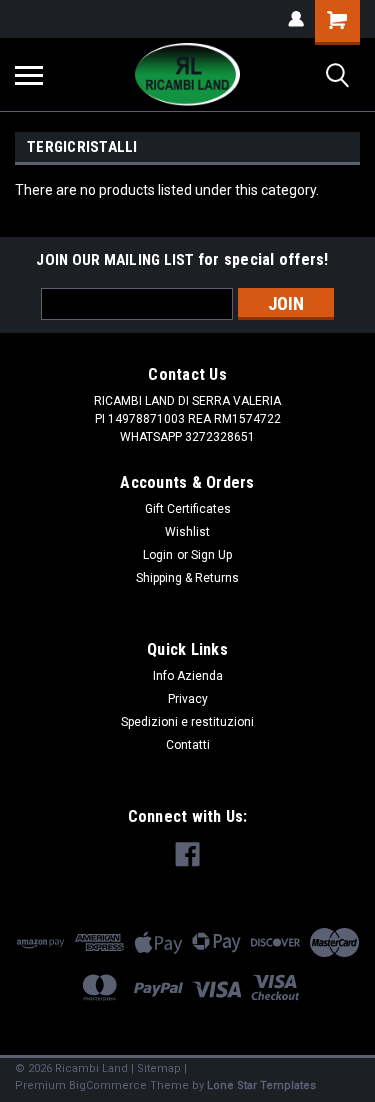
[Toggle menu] (29, 75)
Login (158, 555)
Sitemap (159, 1068)
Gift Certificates (188, 509)
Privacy (188, 699)
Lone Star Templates (261, 1085)
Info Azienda (188, 676)
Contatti (188, 745)
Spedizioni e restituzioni (187, 722)
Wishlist (187, 532)
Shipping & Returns (187, 578)
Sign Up (211, 555)
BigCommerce (108, 1085)
